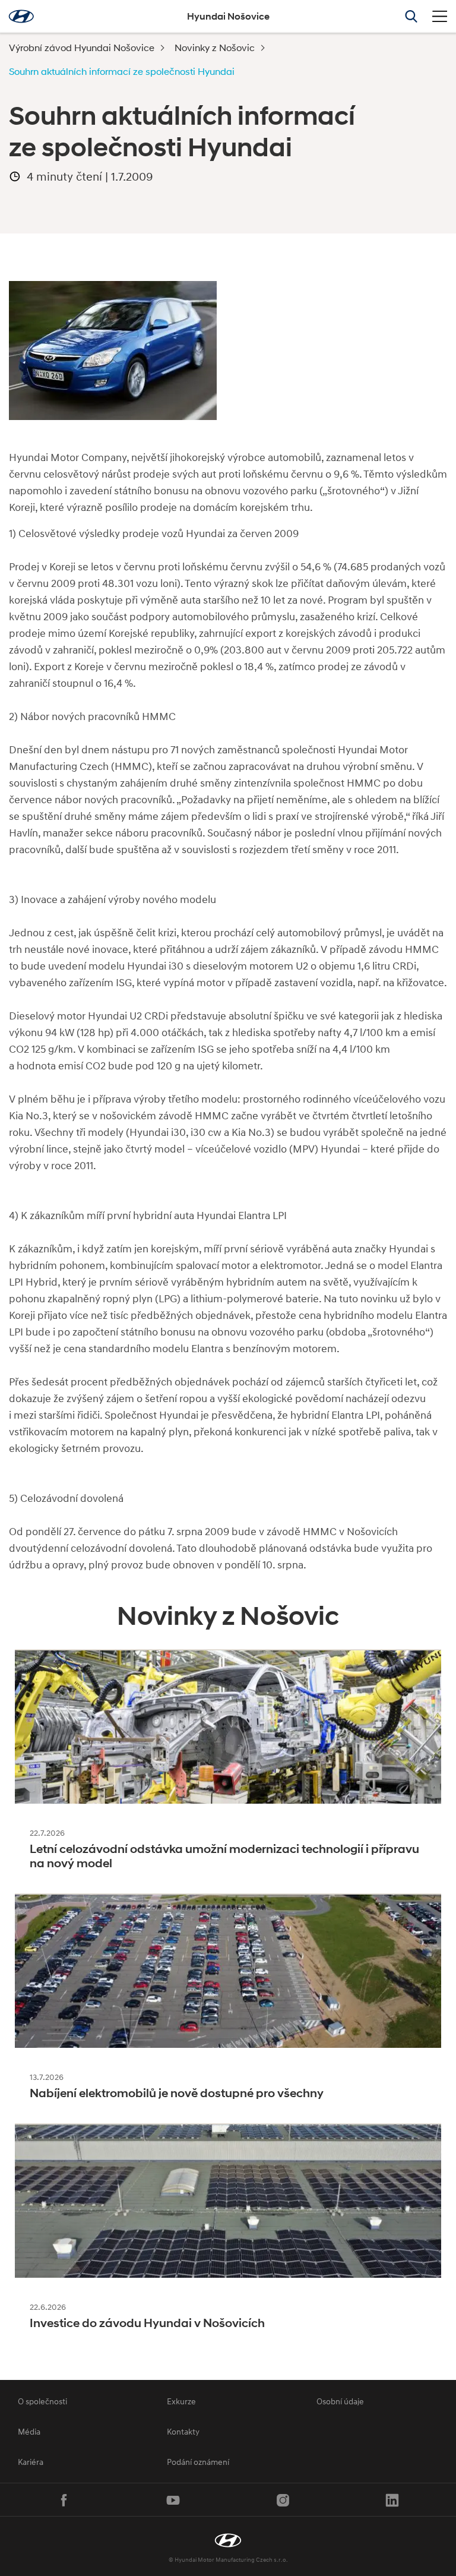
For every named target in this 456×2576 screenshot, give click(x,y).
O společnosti (42, 2401)
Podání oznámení (198, 2462)
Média (29, 2431)
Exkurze (181, 2401)
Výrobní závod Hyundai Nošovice (82, 47)
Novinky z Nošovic (215, 47)
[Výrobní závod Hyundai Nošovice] (228, 2540)
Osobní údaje (340, 2401)
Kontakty (183, 2431)
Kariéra (31, 2462)
